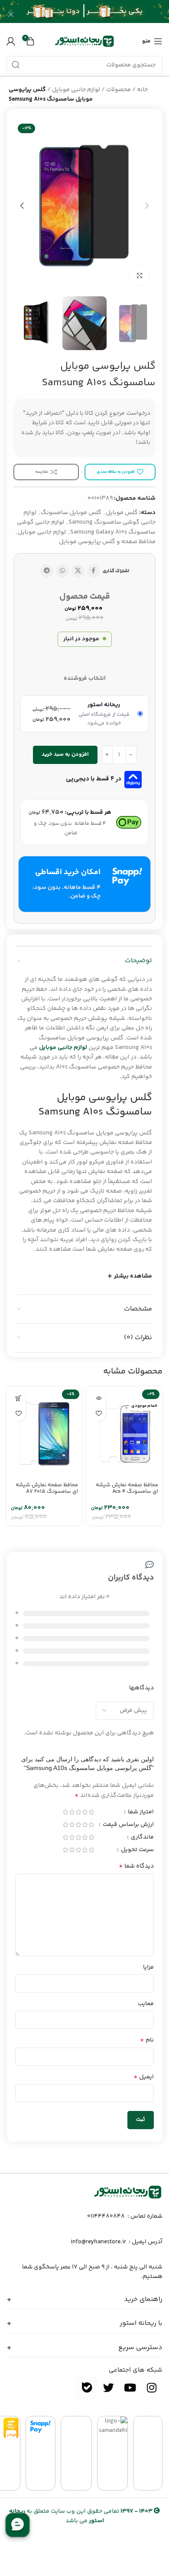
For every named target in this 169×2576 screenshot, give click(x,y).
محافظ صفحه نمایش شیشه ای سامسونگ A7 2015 (47, 1488)
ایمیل (144, 2077)
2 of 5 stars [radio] (85, 1812)
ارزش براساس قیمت (128, 1825)
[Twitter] (108, 2388)
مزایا (148, 1967)
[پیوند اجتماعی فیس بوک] (94, 571)
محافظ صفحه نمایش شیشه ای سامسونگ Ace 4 (127, 1488)
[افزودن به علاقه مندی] (99, 1414)
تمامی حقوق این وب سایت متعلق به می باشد (81, 2516)
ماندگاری (142, 1838)
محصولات (119, 90)
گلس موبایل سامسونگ (71, 513)
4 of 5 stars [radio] (72, 1812)
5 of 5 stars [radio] (65, 1812)
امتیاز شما (140, 1813)
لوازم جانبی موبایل (76, 90)
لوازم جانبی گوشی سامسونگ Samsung (89, 518)
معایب (146, 2004)
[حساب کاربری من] (11, 41)
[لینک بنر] (97, 14)
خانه (142, 90)
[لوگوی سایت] (84, 41)
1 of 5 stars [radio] (91, 1812)
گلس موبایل (122, 513)
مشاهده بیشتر (133, 1276)
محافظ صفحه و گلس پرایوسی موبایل (107, 542)
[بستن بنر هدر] (11, 14)
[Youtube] (130, 2388)
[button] (18, 1398)
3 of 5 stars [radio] (78, 1812)
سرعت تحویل (137, 1851)
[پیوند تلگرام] (47, 571)
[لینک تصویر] (128, 2192)
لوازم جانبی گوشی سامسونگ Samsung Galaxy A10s (86, 527)
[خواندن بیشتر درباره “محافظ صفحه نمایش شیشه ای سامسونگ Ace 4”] (99, 1398)
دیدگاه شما (136, 1866)
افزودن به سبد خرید (65, 754)
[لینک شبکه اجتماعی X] (78, 571)
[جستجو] (16, 65)
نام (147, 2040)
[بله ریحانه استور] (87, 2388)
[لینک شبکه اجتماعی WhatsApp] (62, 571)
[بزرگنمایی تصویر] (139, 276)
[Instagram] (152, 2388)
